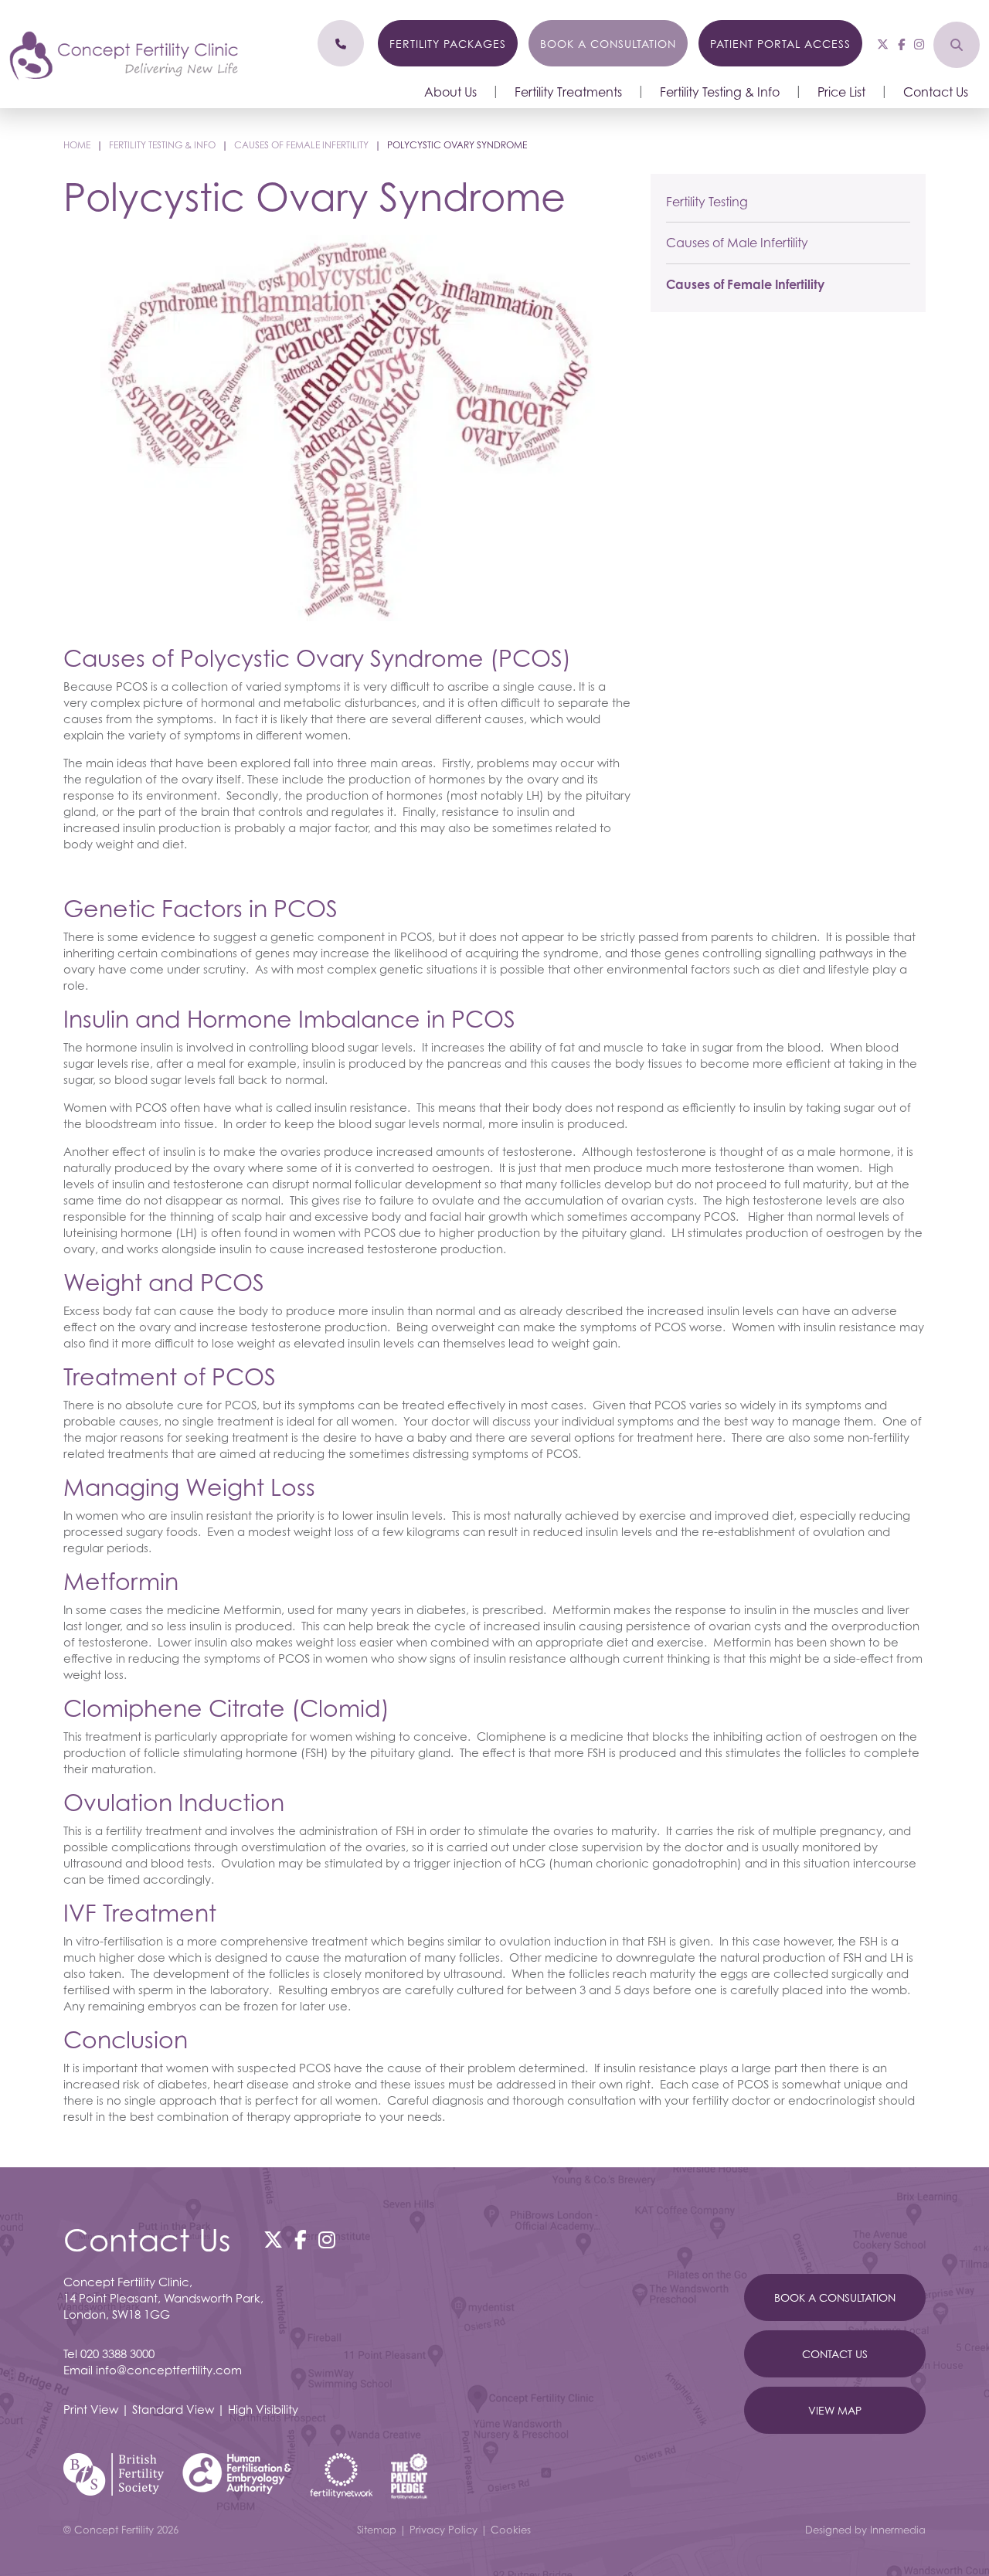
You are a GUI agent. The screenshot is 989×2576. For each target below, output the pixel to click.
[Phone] (341, 43)
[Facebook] (901, 44)
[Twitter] (883, 44)
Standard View (173, 2409)
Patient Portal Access (780, 44)
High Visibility (263, 2409)
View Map (835, 2410)
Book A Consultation (835, 2297)
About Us (450, 92)
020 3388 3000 (117, 2353)
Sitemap (377, 2530)
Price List (841, 92)
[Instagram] (919, 44)
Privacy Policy (444, 2530)
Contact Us (936, 92)
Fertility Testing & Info (720, 92)
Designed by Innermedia (865, 2530)
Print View (91, 2409)
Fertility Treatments (568, 92)
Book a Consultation (608, 44)
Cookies (511, 2530)
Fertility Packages (448, 44)
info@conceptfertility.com (169, 2370)
